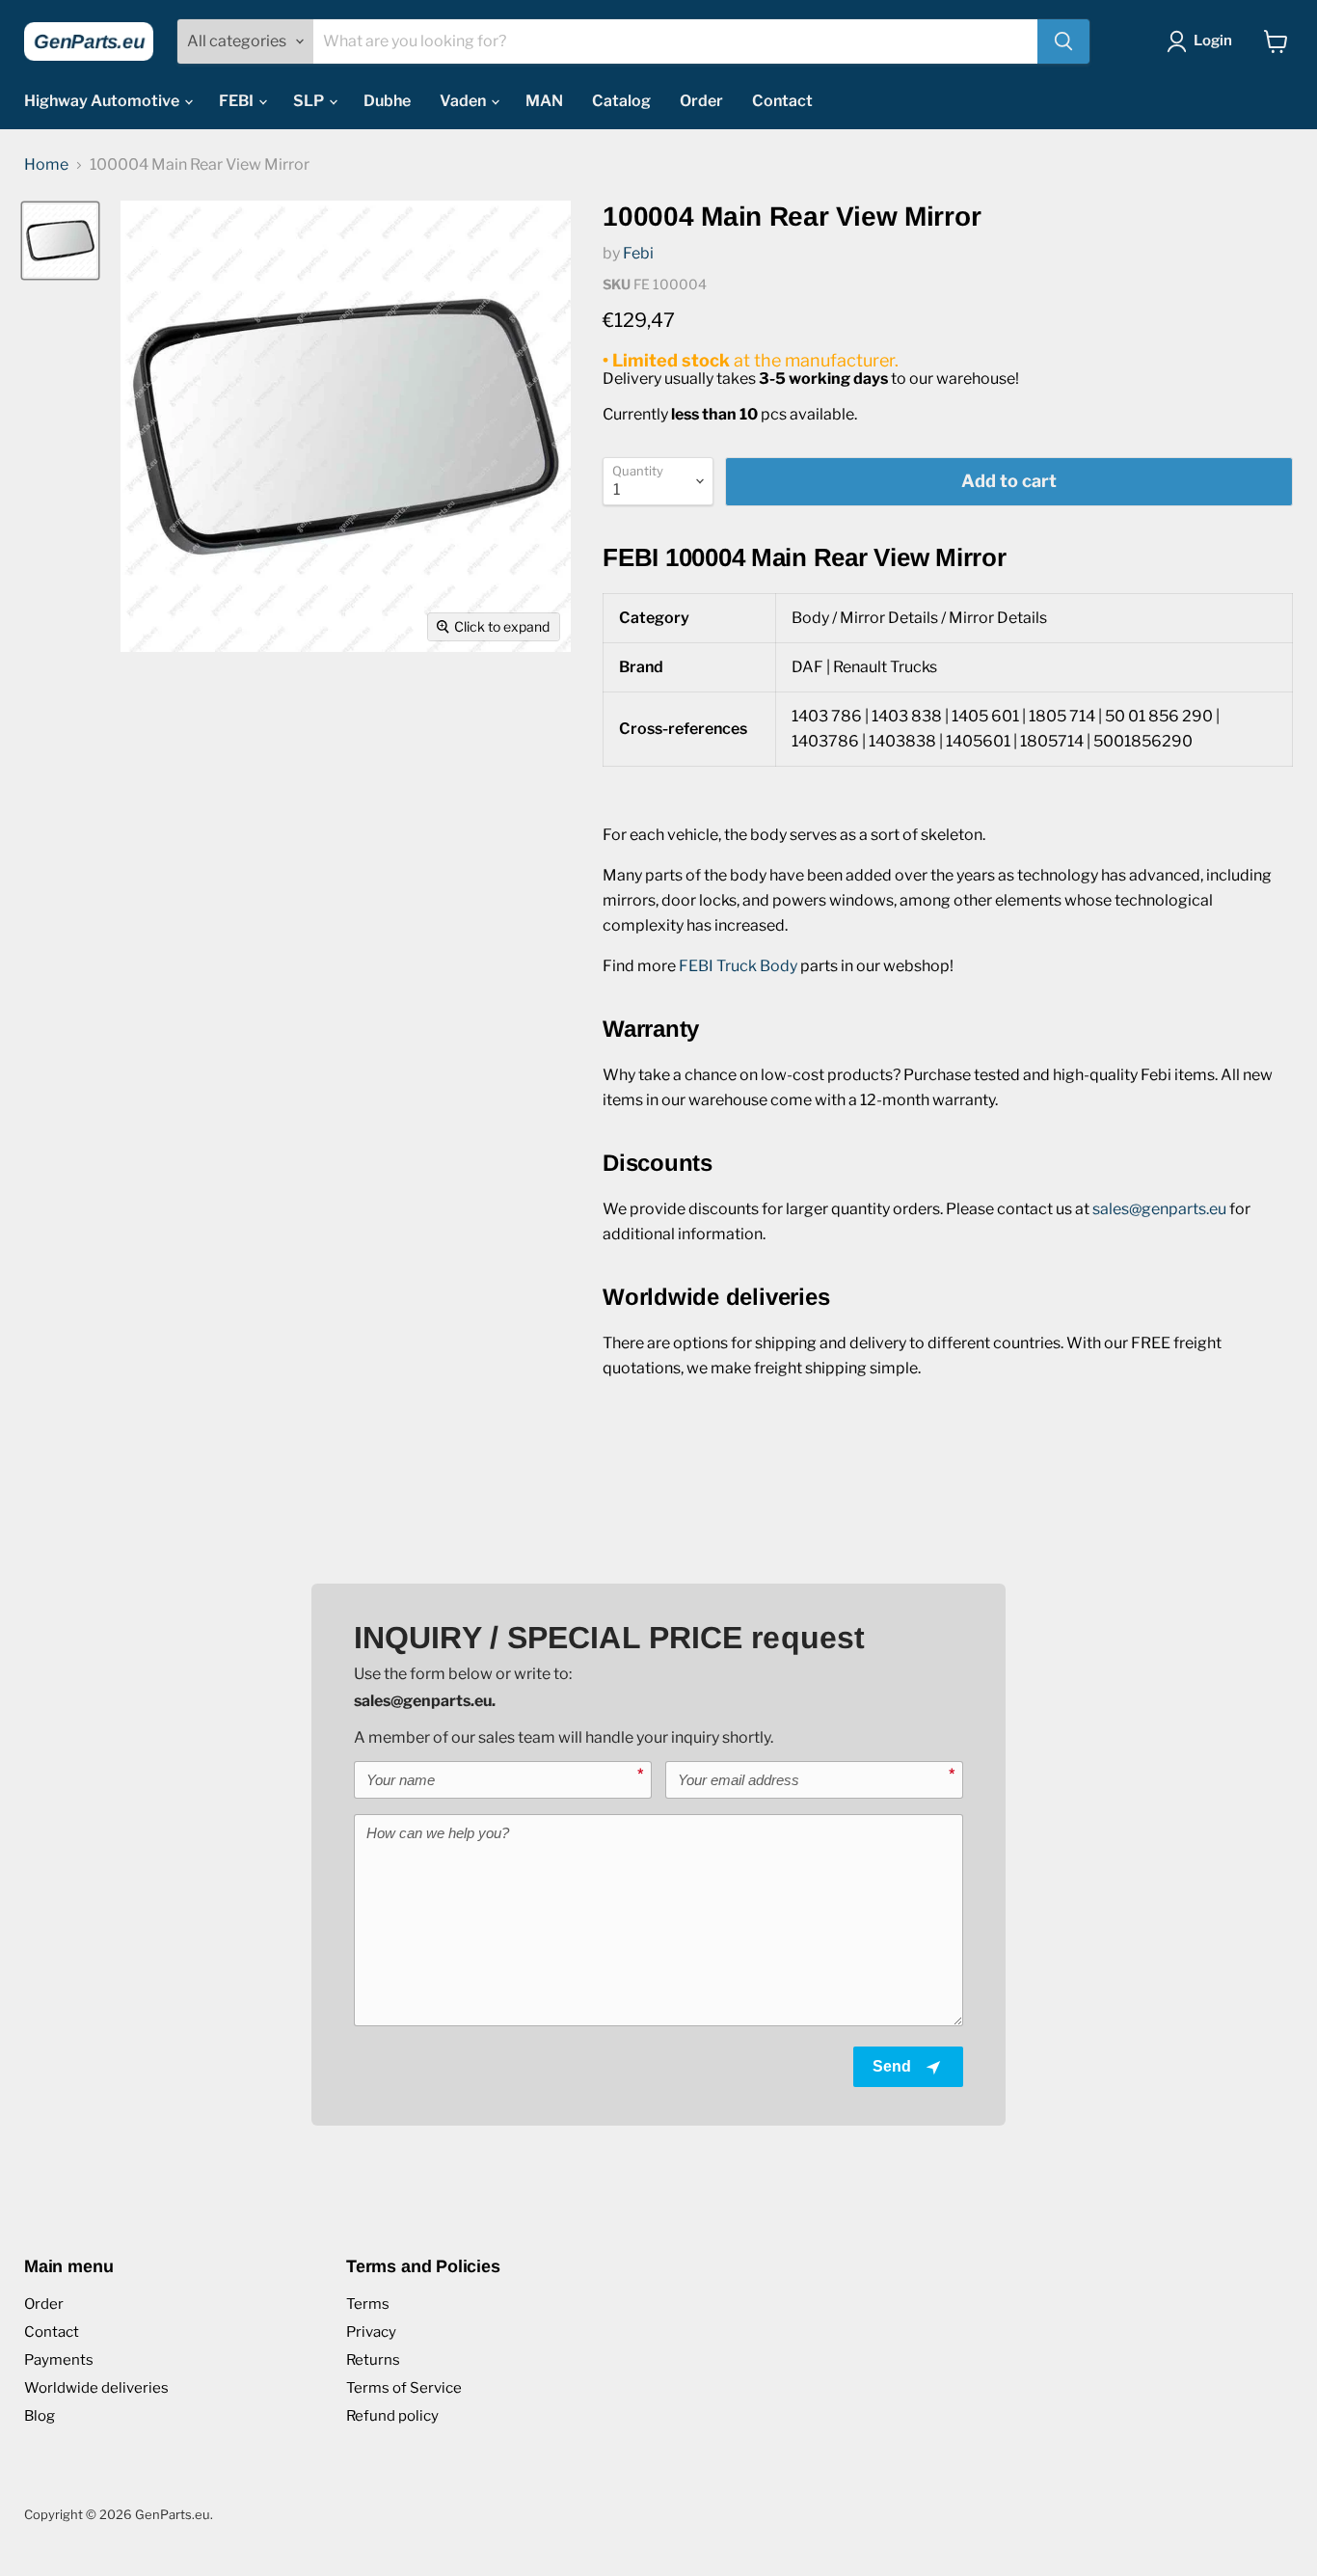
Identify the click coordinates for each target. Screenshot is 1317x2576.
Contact (782, 101)
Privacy (371, 2332)
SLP (310, 101)
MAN (544, 101)
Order (701, 101)
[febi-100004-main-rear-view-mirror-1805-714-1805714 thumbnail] (60, 241)
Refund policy (392, 2416)
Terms (368, 2304)
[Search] (1063, 41)
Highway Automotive (103, 101)
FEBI (238, 101)
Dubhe (387, 101)
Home (46, 165)
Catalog (621, 101)
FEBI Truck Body (738, 966)
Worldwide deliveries (96, 2388)
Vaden (464, 101)
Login (1213, 41)
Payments (59, 2360)
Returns (373, 2360)
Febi (638, 253)
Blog (40, 2416)
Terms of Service (404, 2388)
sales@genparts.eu (1159, 1209)
